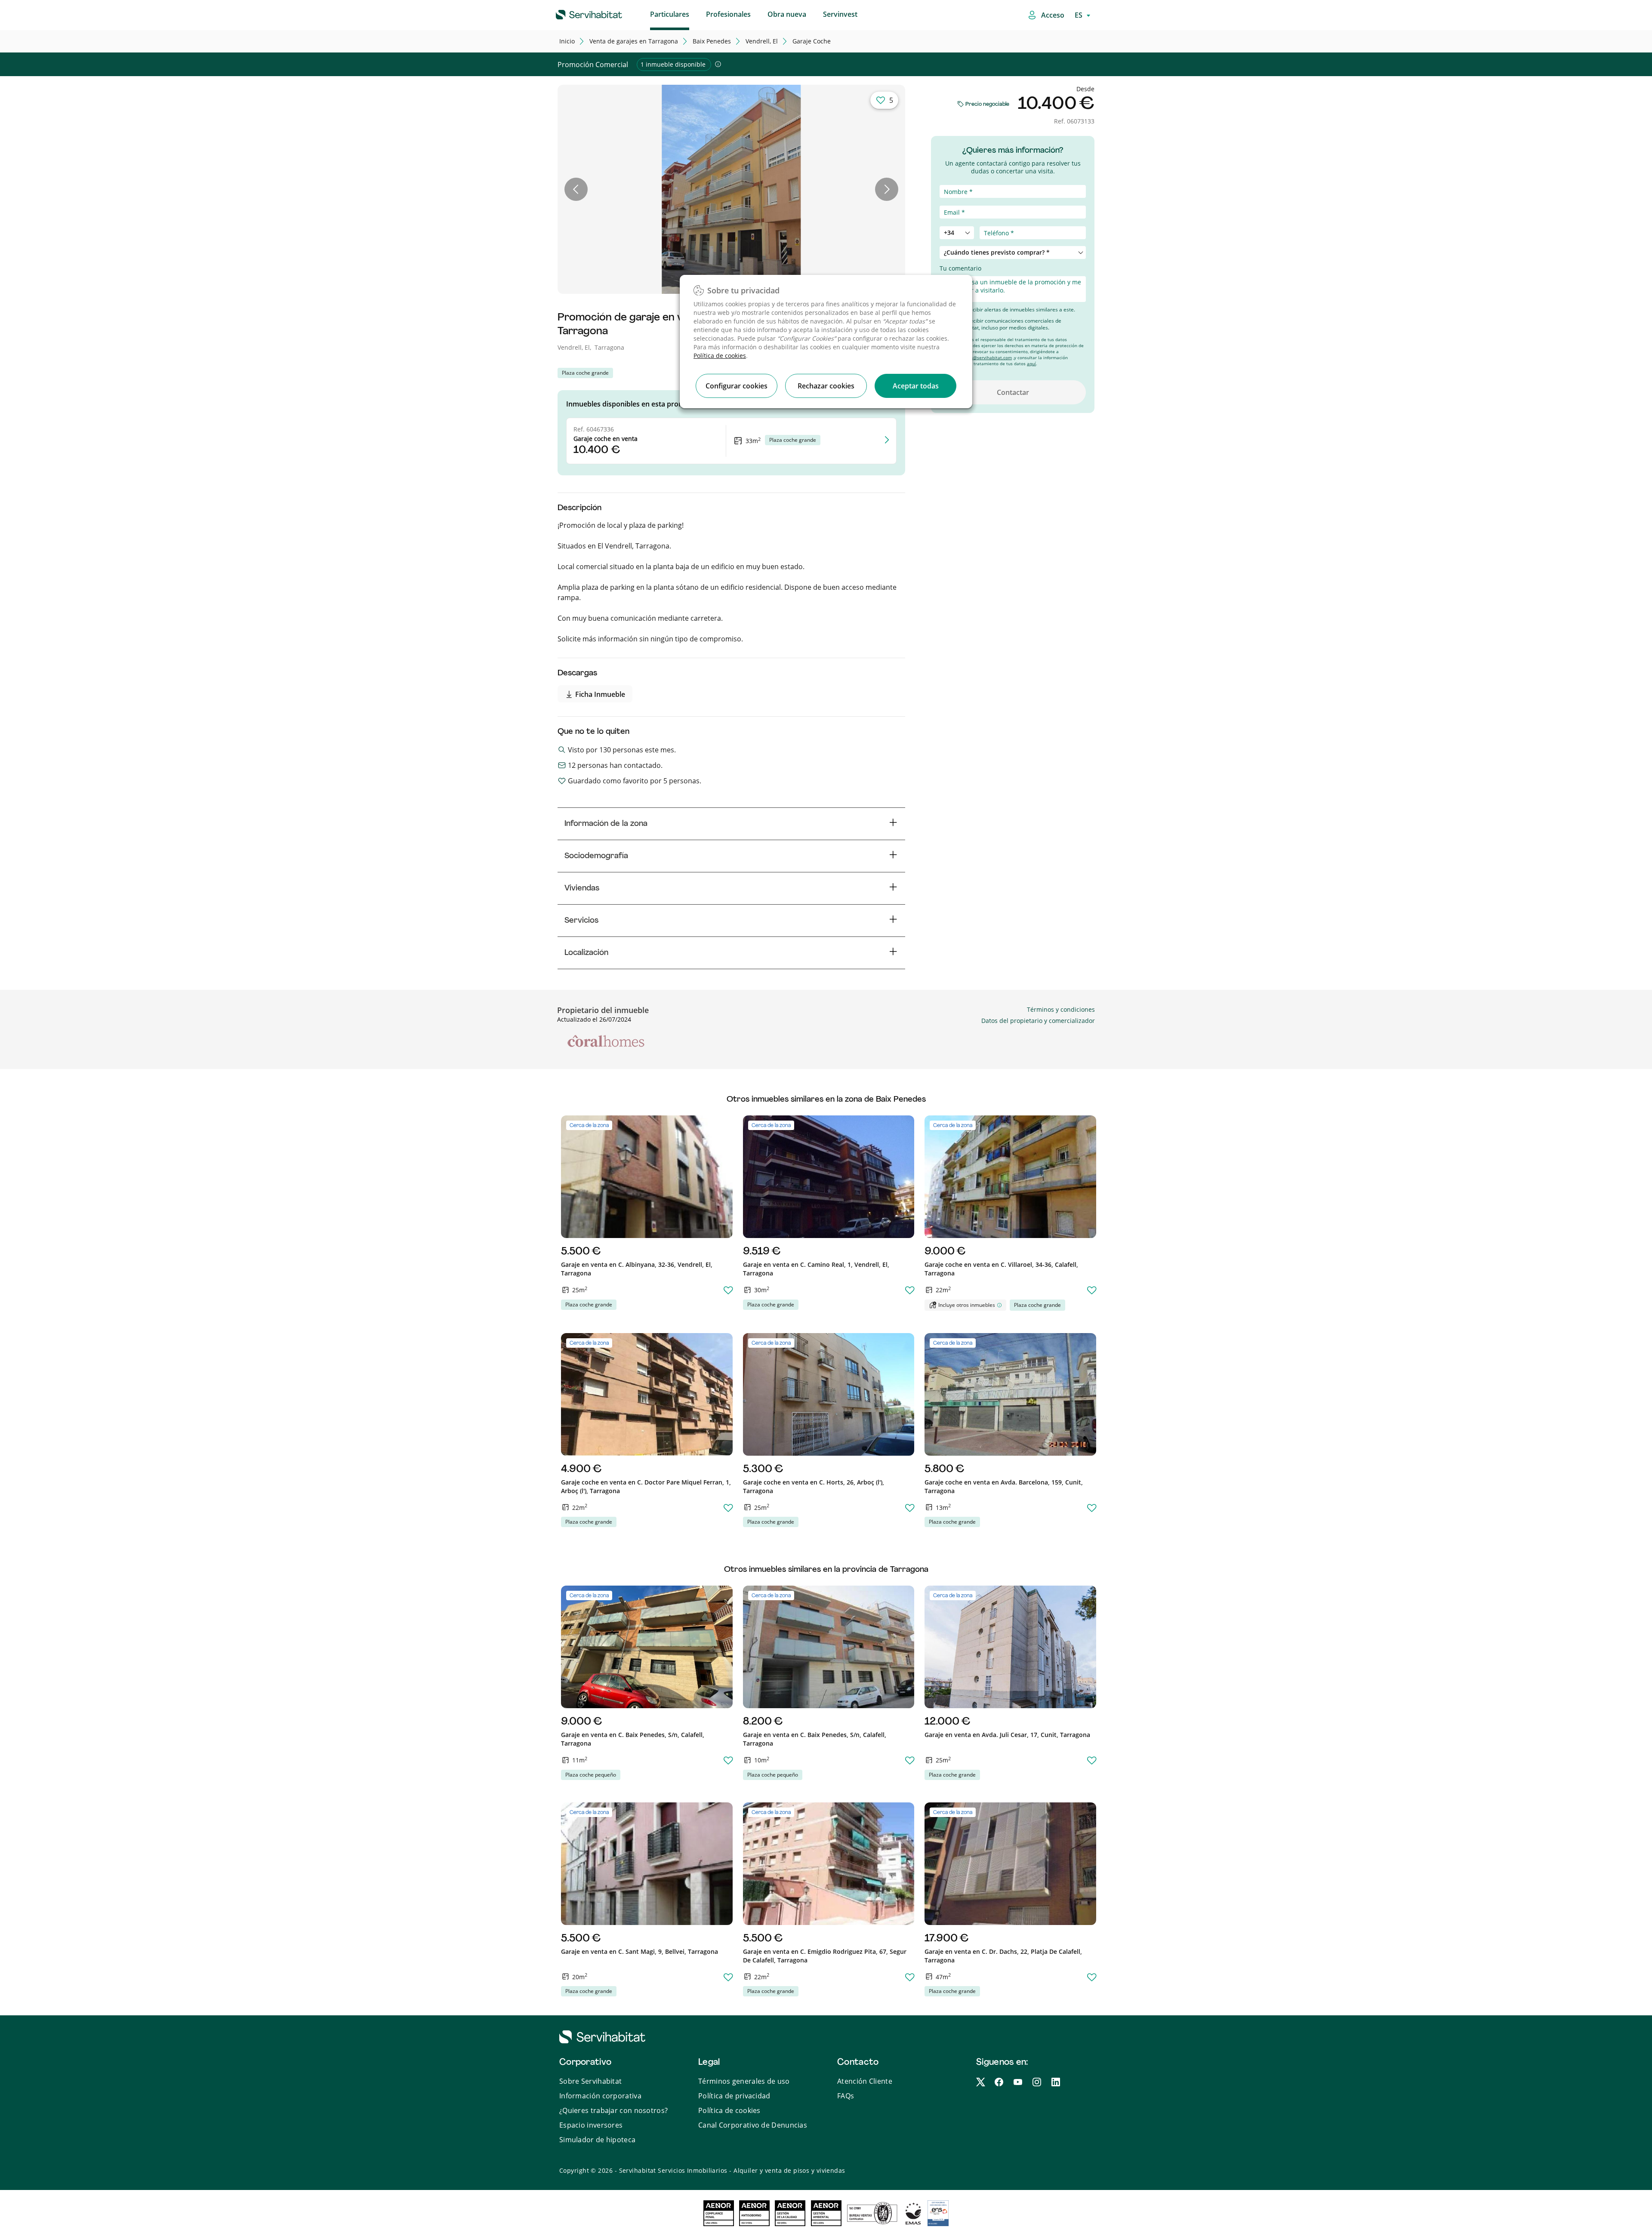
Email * (950, 201)
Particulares (670, 14)
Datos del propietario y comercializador (1038, 1021)
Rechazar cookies (826, 386)
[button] (576, 189)
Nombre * (954, 180)
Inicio (567, 41)
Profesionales (728, 14)
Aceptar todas (916, 386)
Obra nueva (787, 14)
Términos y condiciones (1061, 1009)
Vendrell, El (762, 41)
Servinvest (840, 14)
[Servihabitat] (575, 13)
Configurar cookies (737, 386)
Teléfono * (955, 222)
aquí (1031, 363)
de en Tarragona (634, 41)
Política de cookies (720, 356)
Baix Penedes (712, 41)
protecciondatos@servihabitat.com (976, 357)
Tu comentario (960, 268)
